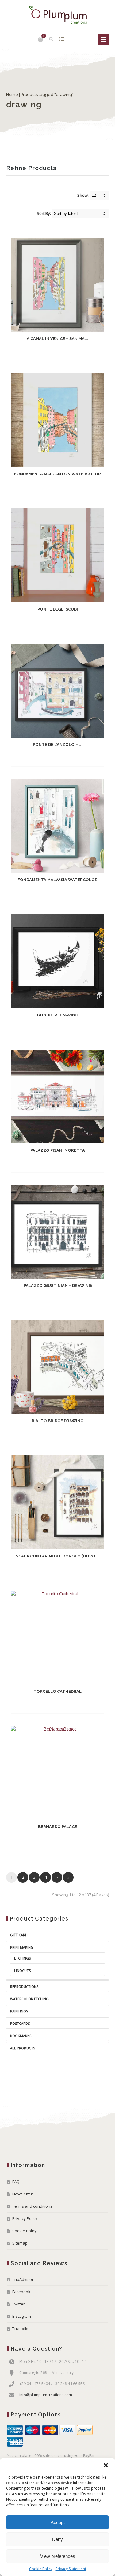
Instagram (22, 2316)
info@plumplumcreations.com (46, 2395)
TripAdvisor (23, 2279)
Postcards (20, 2023)
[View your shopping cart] (40, 39)
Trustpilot (21, 2329)
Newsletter (22, 2194)
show (62, 39)
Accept (58, 2522)
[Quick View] (71, 351)
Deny (57, 2539)
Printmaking (22, 1947)
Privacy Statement (71, 2569)
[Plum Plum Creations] (58, 15)
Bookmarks (21, 2036)
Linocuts (22, 1971)
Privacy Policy (25, 2218)
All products (23, 2048)
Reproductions (24, 1986)
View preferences (58, 2556)
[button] (106, 2465)
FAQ (16, 2182)
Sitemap (20, 2243)
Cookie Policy (41, 2569)
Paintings (19, 2011)
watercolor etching (29, 1999)
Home (12, 95)
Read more (52, 352)
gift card (19, 1935)
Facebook (21, 2292)
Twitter (19, 2304)
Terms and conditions (32, 2206)
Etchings (22, 1958)
